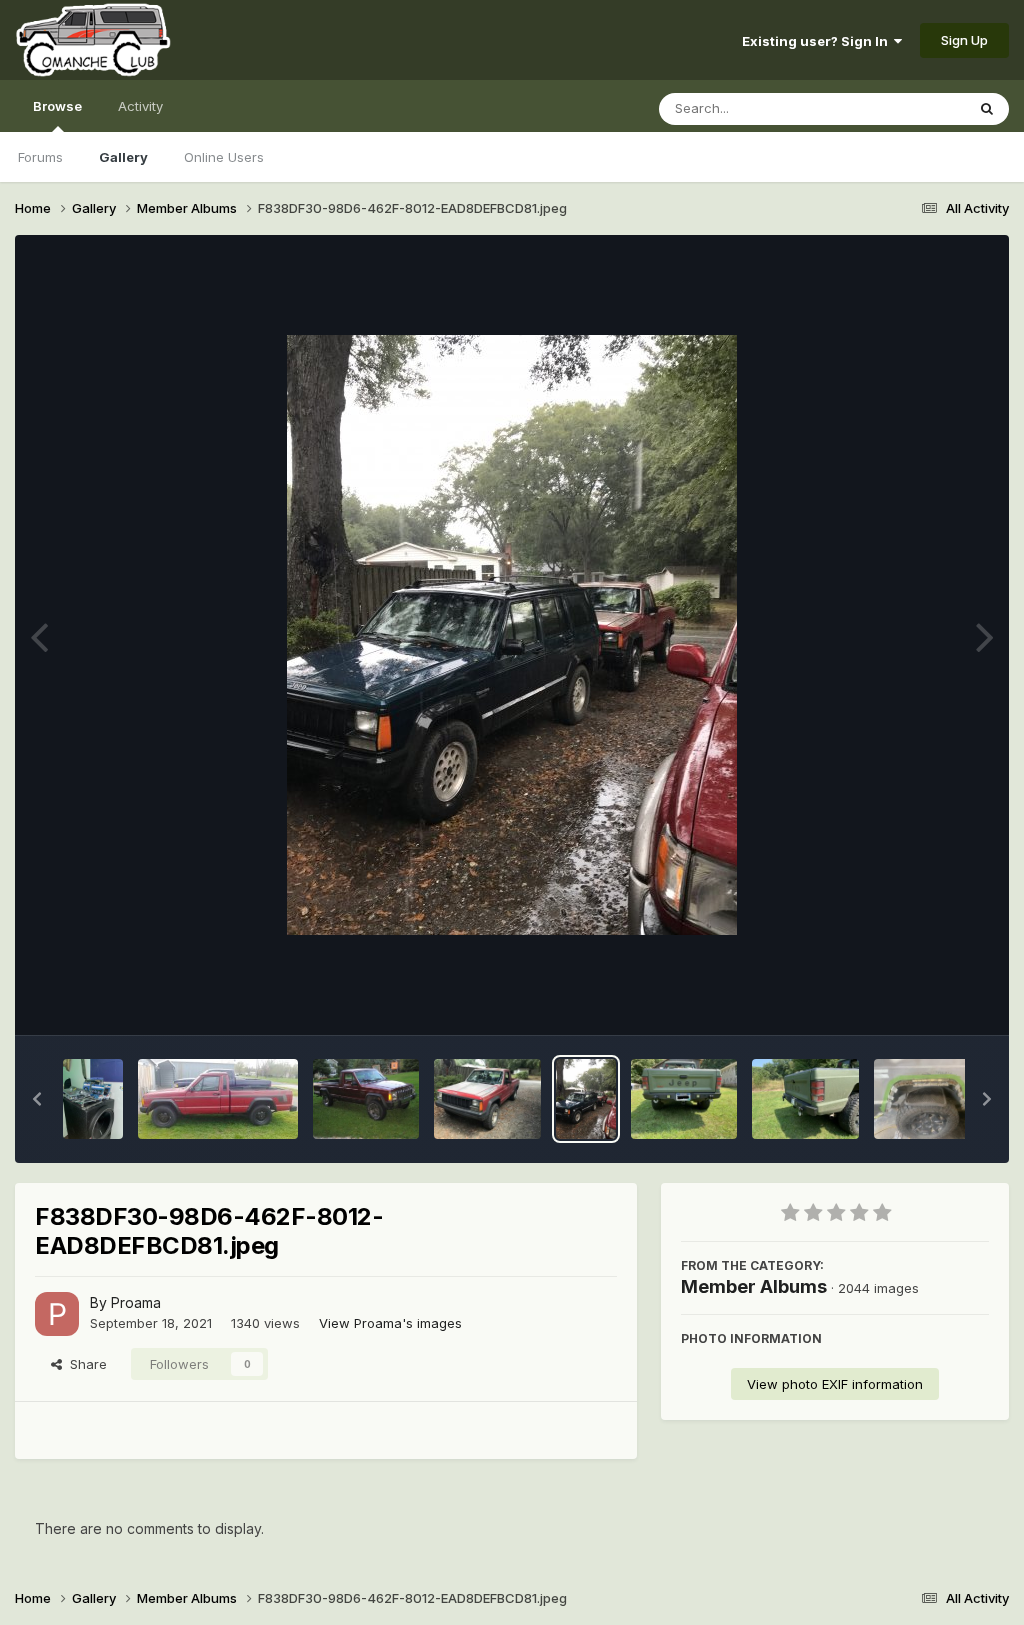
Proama (136, 1302)
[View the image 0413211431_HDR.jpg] (218, 1099)
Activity (140, 106)
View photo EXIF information (835, 1384)
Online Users (224, 157)
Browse (57, 106)
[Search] (987, 109)
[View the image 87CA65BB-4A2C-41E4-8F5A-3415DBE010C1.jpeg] (927, 1099)
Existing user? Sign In (818, 41)
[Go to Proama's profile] (57, 1314)
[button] (37, 1099)
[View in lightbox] (512, 635)
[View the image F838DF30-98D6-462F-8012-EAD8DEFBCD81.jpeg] (586, 1099)
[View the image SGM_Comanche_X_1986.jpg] (366, 1099)
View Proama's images (390, 1323)
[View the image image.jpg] (93, 1099)
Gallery (123, 157)
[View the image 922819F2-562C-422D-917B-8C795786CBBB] (805, 1099)
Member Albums (754, 1286)
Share (84, 1364)
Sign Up (964, 40)
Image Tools (926, 999)
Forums (40, 157)
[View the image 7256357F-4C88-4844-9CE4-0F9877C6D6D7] (684, 1099)
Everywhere (903, 108)
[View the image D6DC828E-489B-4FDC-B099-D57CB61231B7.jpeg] (487, 1099)
